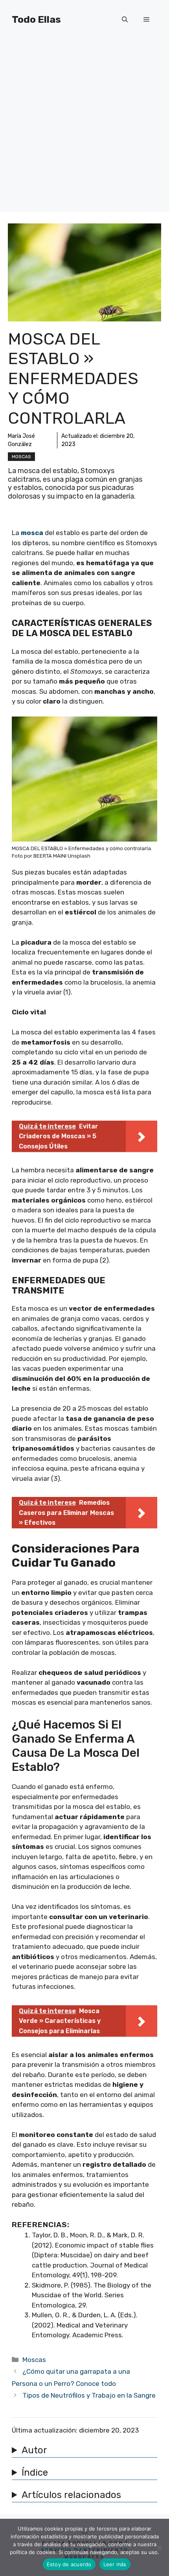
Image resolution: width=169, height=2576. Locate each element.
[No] (159, 2547)
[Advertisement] (84, 127)
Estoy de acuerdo (69, 2564)
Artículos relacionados (71, 2495)
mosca (32, 533)
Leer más (115, 2564)
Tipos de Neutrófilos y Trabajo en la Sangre (89, 2395)
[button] (125, 20)
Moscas (21, 457)
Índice (35, 2473)
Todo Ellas (36, 19)
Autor (34, 2450)
